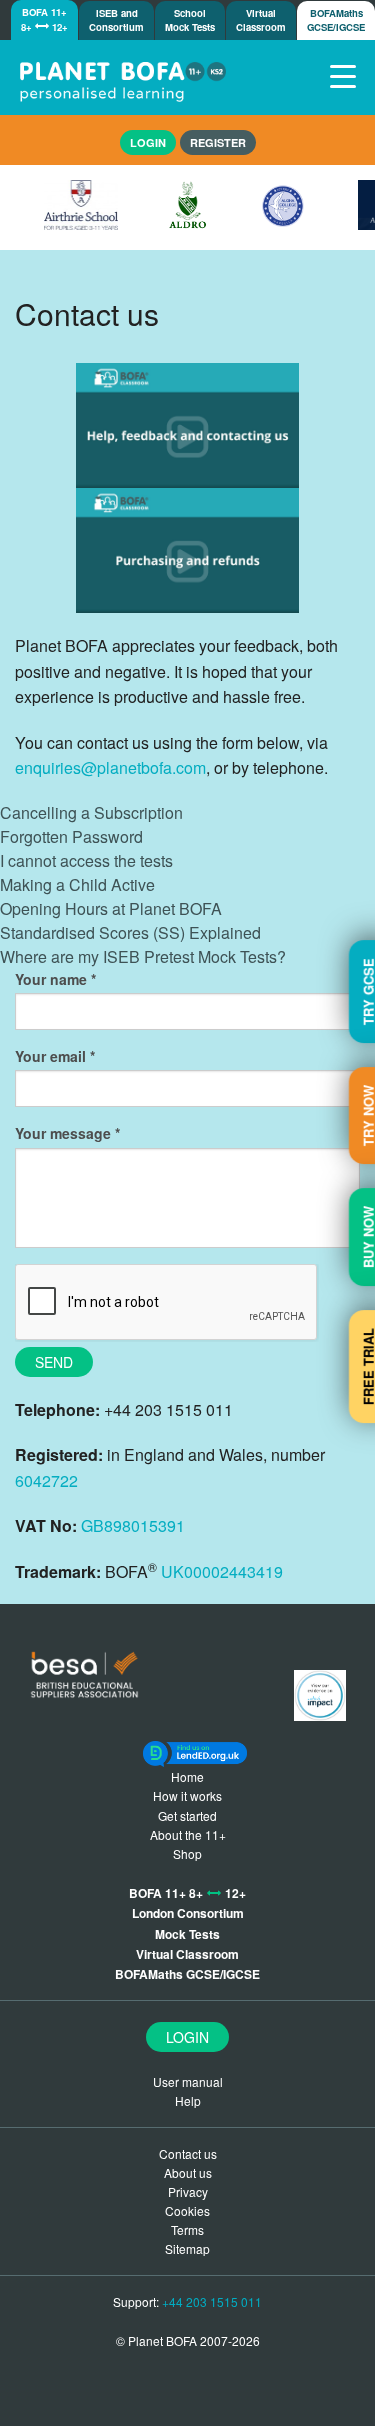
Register (218, 142)
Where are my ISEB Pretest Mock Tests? (143, 956)
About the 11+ (188, 1834)
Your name (51, 979)
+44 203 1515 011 (212, 2301)
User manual (188, 2081)
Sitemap (187, 2248)
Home (187, 1776)
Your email (50, 1056)
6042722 (46, 1480)
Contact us (188, 2153)
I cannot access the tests (86, 860)
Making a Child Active (77, 884)
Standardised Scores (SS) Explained (130, 932)
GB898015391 (133, 1525)
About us (188, 2172)
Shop (187, 1853)
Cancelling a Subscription (91, 812)
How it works (187, 1795)
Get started (187, 1815)
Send (54, 1362)
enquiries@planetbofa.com (110, 767)
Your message (63, 1133)
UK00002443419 (222, 1571)
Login (187, 2037)
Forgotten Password (71, 836)
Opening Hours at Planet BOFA (111, 908)
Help (188, 2100)
